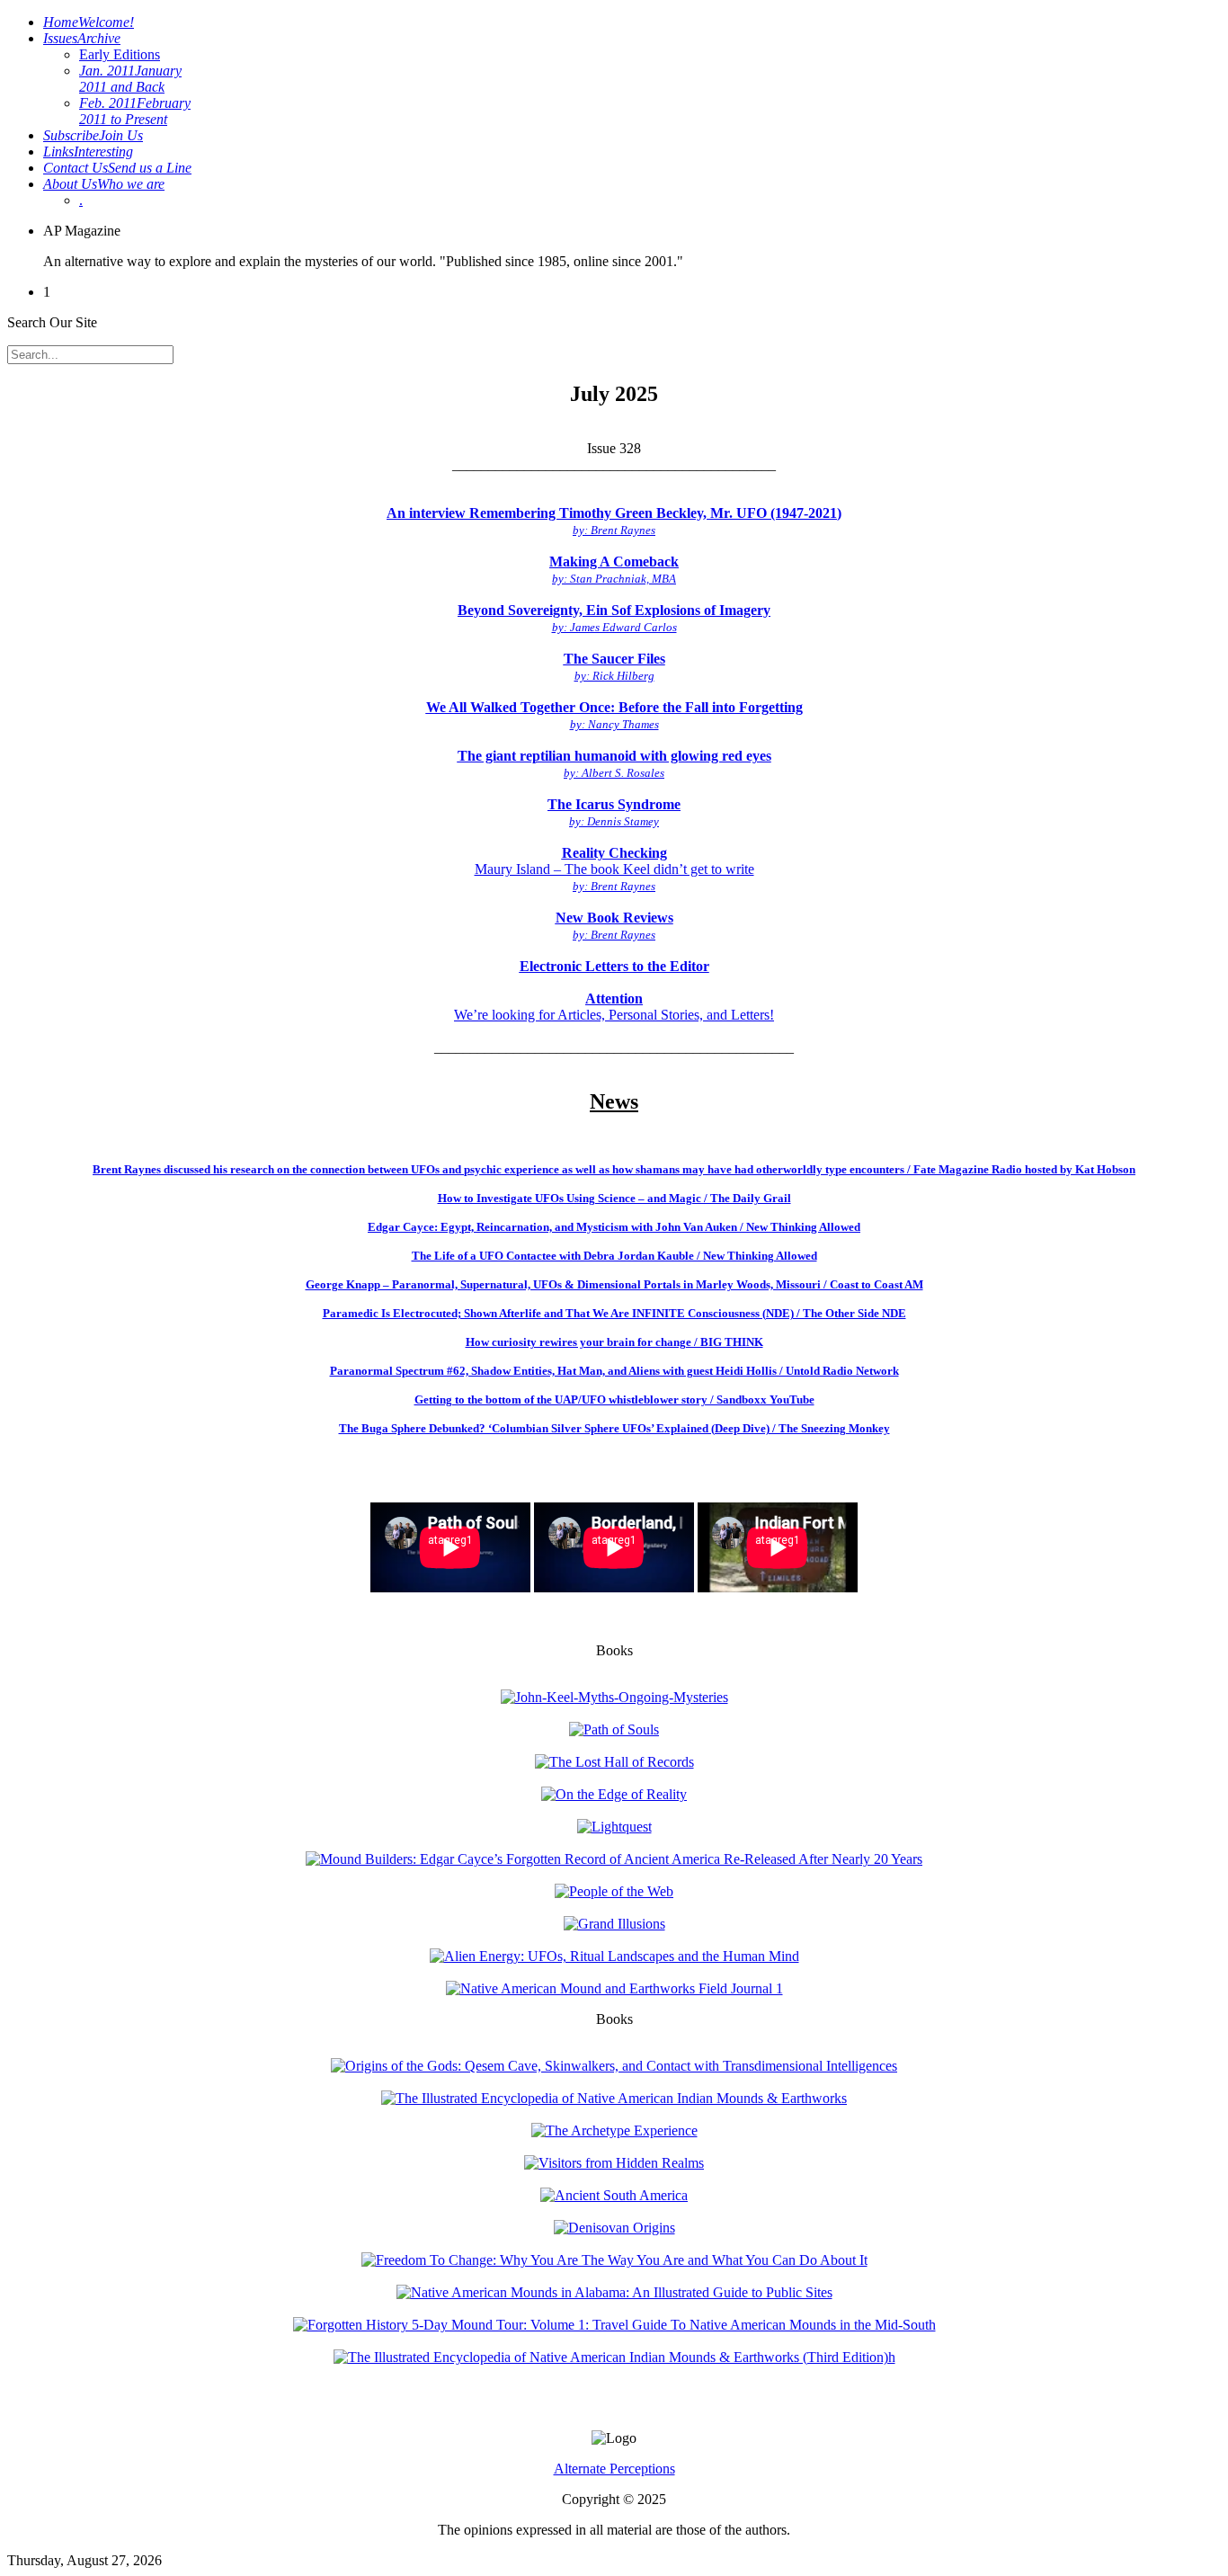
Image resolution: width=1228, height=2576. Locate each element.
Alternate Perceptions (614, 2469)
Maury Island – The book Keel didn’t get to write (614, 869)
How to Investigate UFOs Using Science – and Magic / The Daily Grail (614, 1198)
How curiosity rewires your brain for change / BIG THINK (614, 1342)
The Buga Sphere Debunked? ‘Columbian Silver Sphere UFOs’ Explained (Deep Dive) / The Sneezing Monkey (614, 1428)
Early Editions (120, 54)
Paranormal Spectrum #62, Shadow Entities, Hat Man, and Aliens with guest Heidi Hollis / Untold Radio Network (614, 1371)
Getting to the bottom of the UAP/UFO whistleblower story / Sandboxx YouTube (614, 1399)
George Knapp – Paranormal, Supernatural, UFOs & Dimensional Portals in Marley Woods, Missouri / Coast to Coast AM (614, 1284)
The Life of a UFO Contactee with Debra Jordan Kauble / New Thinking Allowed (614, 1256)
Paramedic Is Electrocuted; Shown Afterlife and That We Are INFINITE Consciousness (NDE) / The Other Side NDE (614, 1313)
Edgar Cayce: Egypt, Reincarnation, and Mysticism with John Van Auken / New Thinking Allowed (614, 1227)
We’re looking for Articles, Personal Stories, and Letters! (614, 1007)
